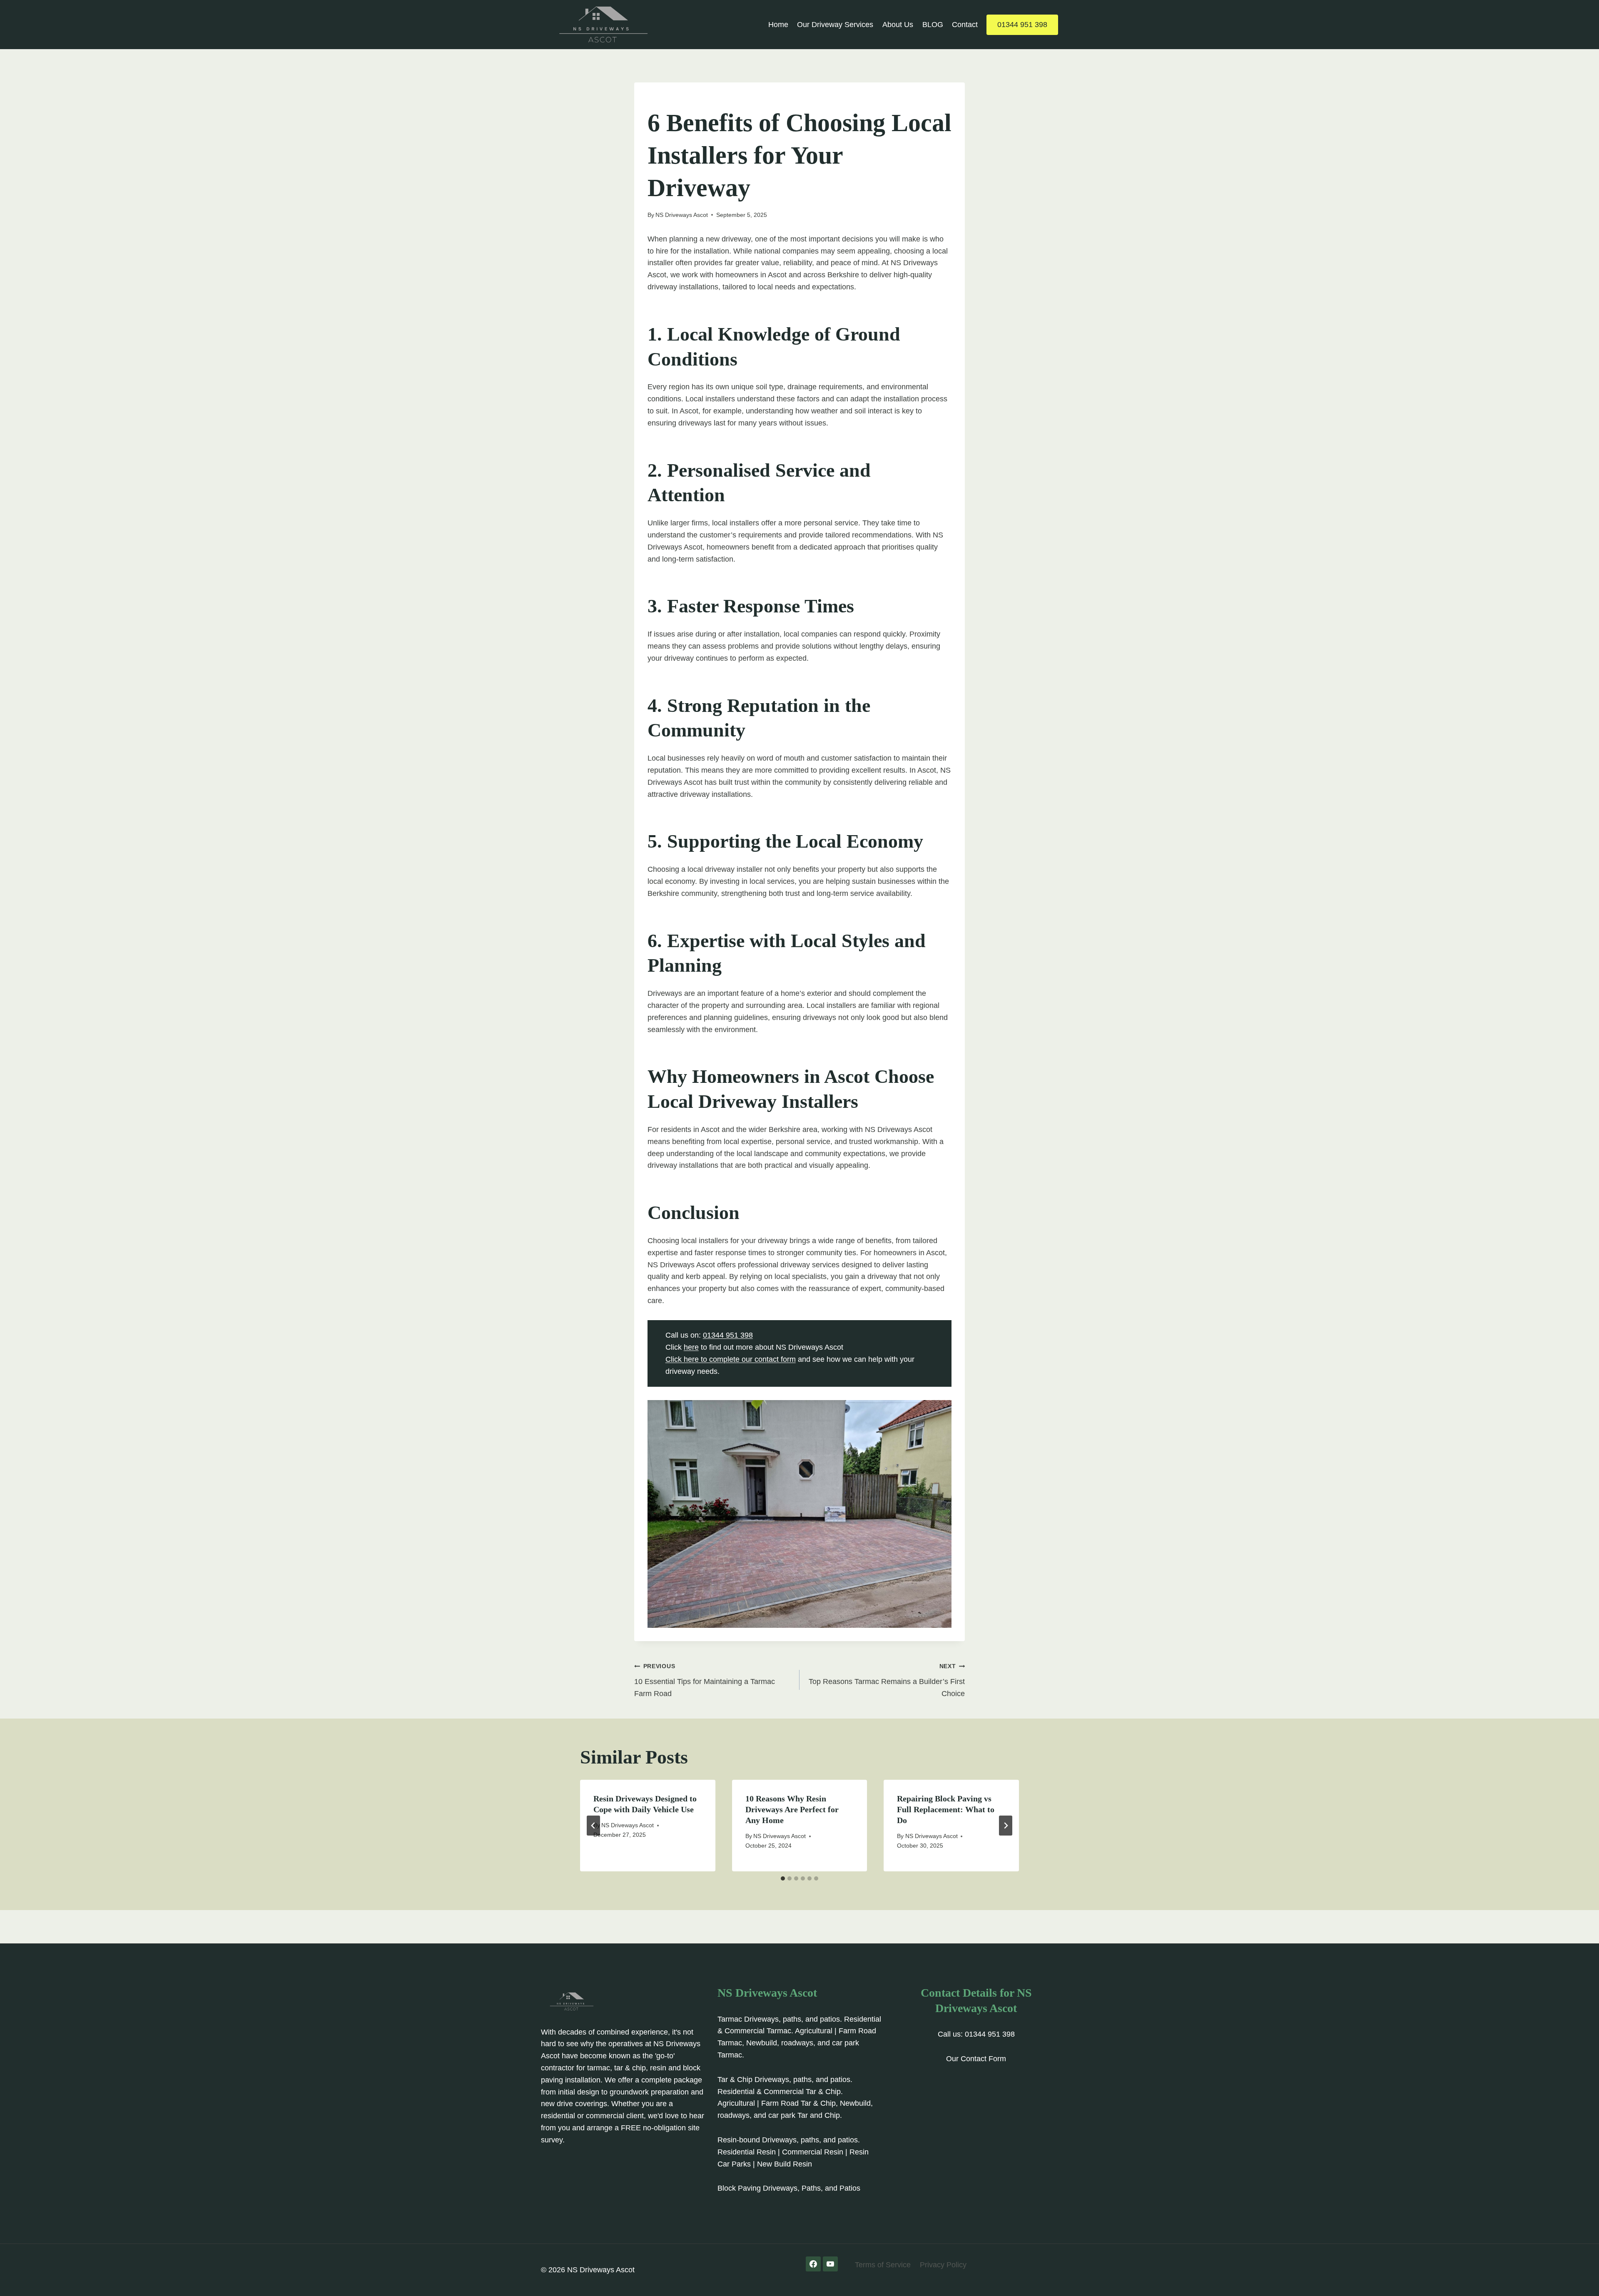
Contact (965, 25)
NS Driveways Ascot (682, 215)
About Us (898, 25)
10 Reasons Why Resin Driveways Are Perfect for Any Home (792, 1809)
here (691, 1347)
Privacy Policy (943, 2265)
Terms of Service (883, 2265)
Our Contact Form (976, 2059)
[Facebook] (813, 2264)
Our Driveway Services (835, 25)
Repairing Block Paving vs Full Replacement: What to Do (946, 1809)
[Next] (1006, 1826)
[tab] (783, 1878)
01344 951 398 (1022, 25)
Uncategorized (672, 100)
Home (778, 25)
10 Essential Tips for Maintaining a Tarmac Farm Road (705, 1680)
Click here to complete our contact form (731, 1359)
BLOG (933, 25)
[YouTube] (830, 2264)
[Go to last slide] (593, 1826)
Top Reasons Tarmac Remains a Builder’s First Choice (887, 1680)
